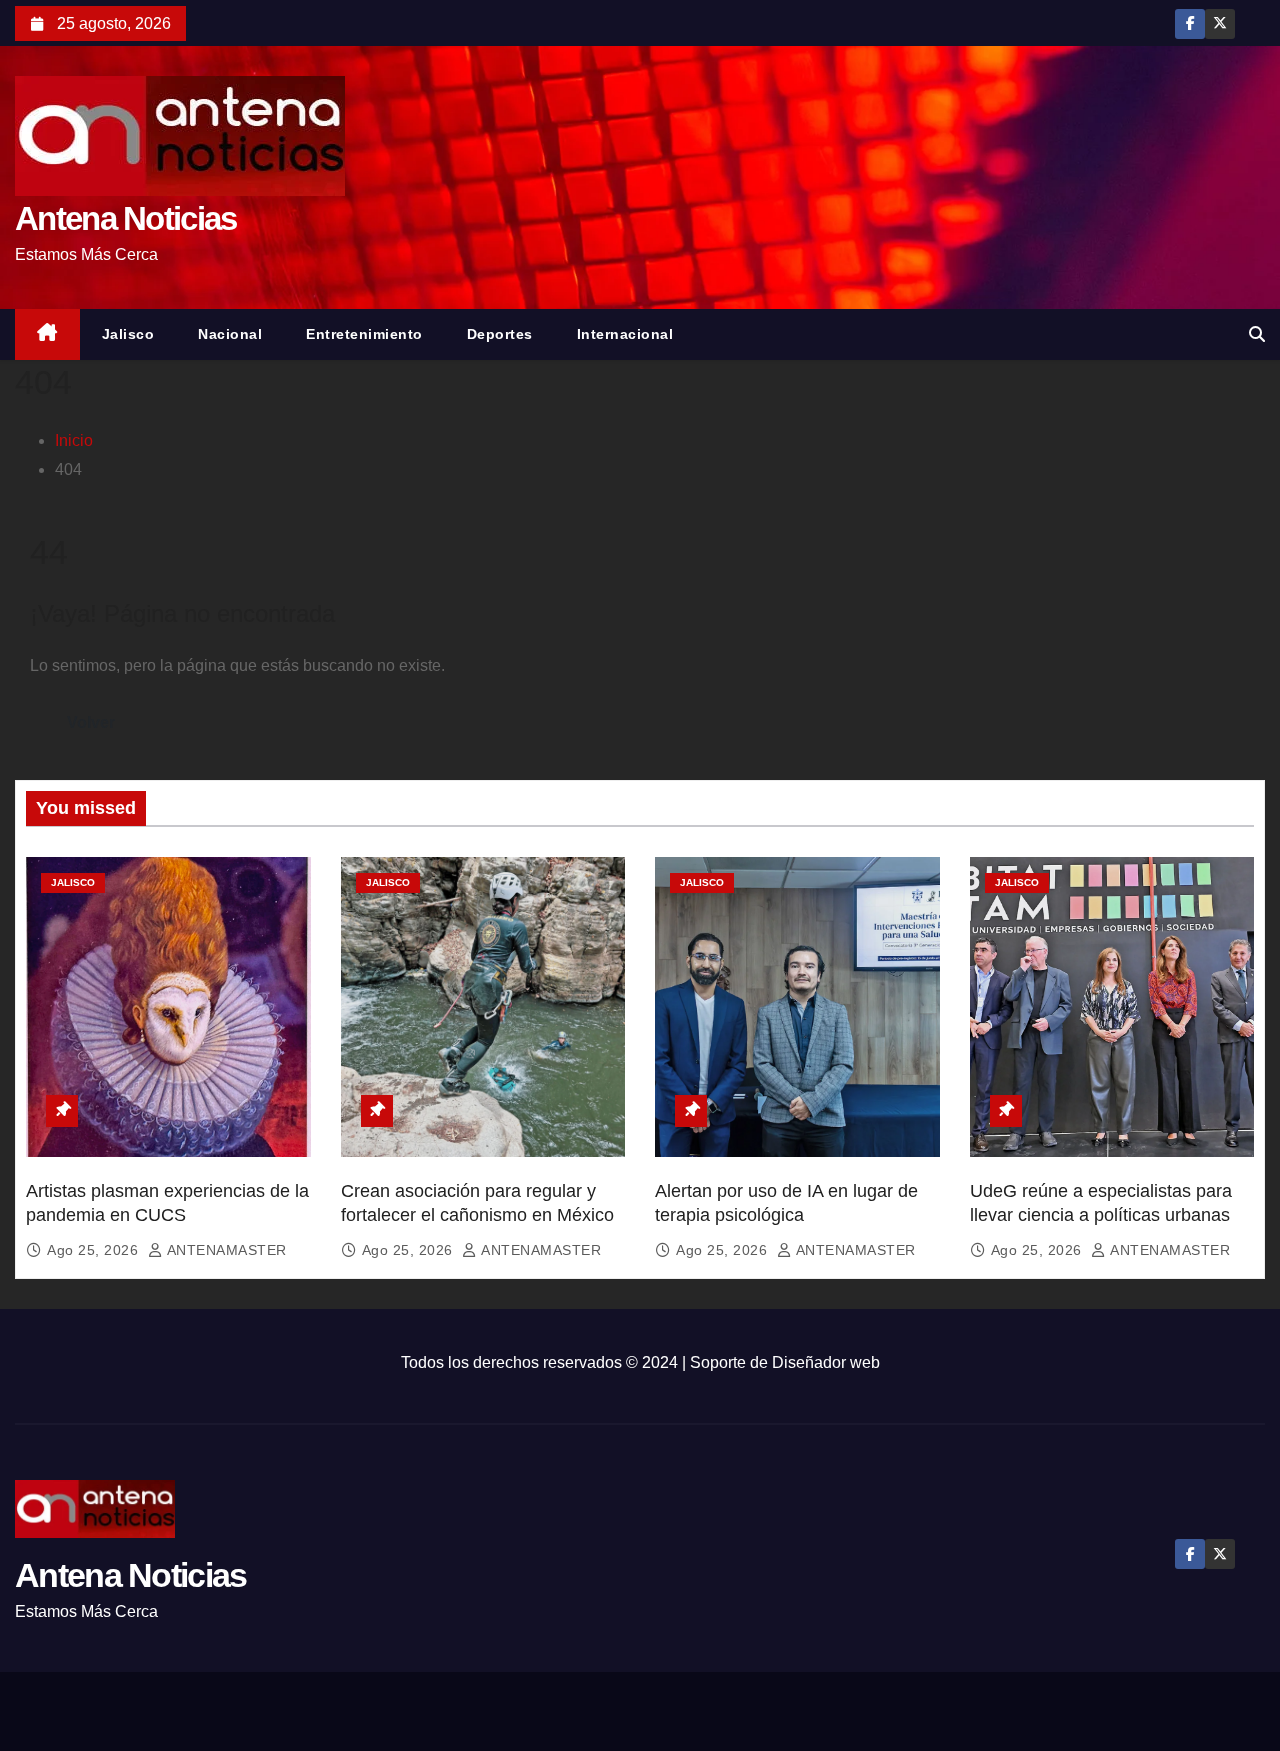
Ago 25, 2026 (95, 1250)
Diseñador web (826, 1362)
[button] (1257, 334)
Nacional (230, 334)
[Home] (47, 334)
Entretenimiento (364, 334)
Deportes (500, 334)
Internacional (625, 334)
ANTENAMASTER (225, 1250)
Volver (91, 722)
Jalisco (128, 334)
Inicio (74, 440)
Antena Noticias (126, 218)
